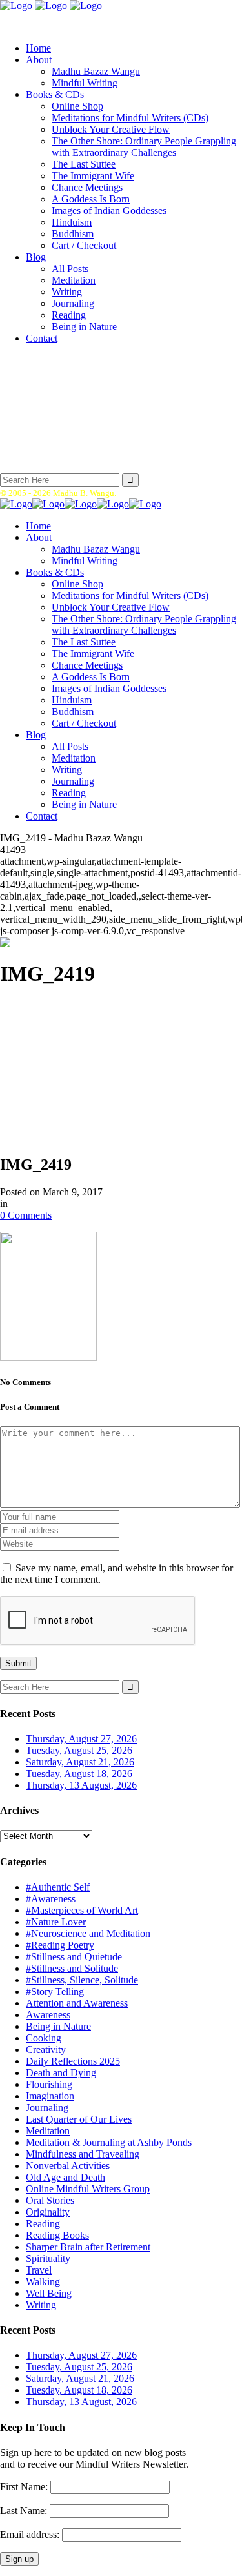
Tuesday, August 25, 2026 (79, 1750)
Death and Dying (61, 2073)
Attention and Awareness (77, 2003)
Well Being (49, 2293)
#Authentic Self (58, 1887)
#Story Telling (55, 1991)
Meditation (48, 2131)
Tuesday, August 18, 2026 (79, 1774)
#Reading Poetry (60, 1945)
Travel (39, 2270)
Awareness (48, 2015)
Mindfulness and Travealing (83, 2154)
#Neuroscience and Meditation (88, 1933)
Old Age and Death (66, 2177)
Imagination (50, 2096)
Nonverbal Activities (68, 2166)
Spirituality (48, 2258)
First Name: (24, 2487)
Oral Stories (50, 2200)
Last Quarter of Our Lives (79, 2119)
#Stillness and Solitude (72, 1968)
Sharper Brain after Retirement (88, 2247)
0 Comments (26, 1215)
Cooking (44, 2038)
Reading (43, 2224)
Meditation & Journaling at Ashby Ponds (109, 2142)
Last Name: (24, 2511)
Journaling (47, 2108)
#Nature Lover (56, 1922)
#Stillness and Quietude (74, 1957)
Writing (41, 2305)
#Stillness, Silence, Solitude (82, 1980)
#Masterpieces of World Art (82, 1910)
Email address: (31, 2534)
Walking (43, 2282)
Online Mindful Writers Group (88, 2189)
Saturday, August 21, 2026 (80, 1762)
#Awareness (51, 1899)
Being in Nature (58, 2026)
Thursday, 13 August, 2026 (81, 1785)
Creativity (46, 2050)
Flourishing (49, 2084)
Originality (48, 2212)
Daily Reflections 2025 (73, 2061)
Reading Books (57, 2235)
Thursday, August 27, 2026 (81, 1739)
